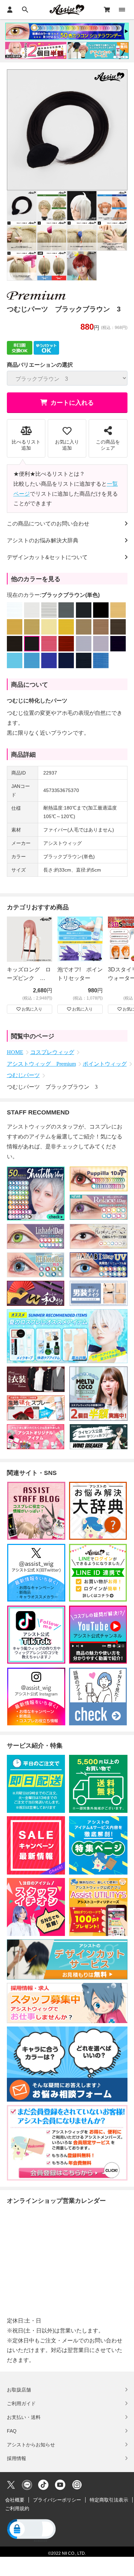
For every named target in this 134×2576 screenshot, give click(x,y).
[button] (31, 2530)
